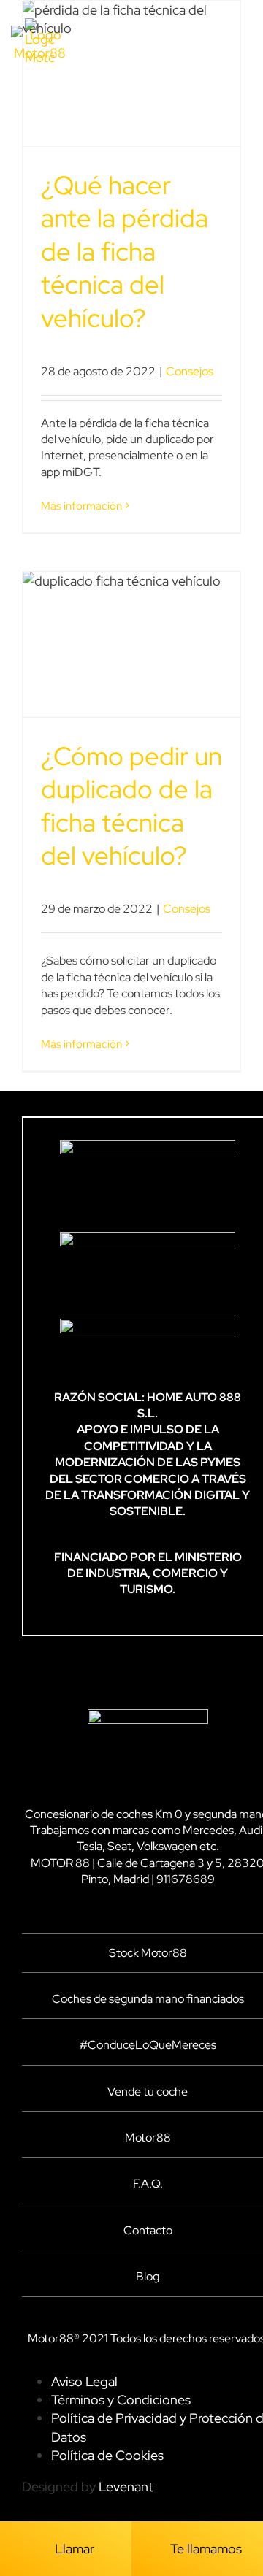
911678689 (186, 1879)
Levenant (126, 2487)
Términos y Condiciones (121, 2400)
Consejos (190, 371)
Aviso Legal (84, 2381)
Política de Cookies (107, 2455)
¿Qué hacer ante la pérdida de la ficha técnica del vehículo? (125, 252)
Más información (81, 506)
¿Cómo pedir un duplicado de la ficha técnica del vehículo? (131, 806)
